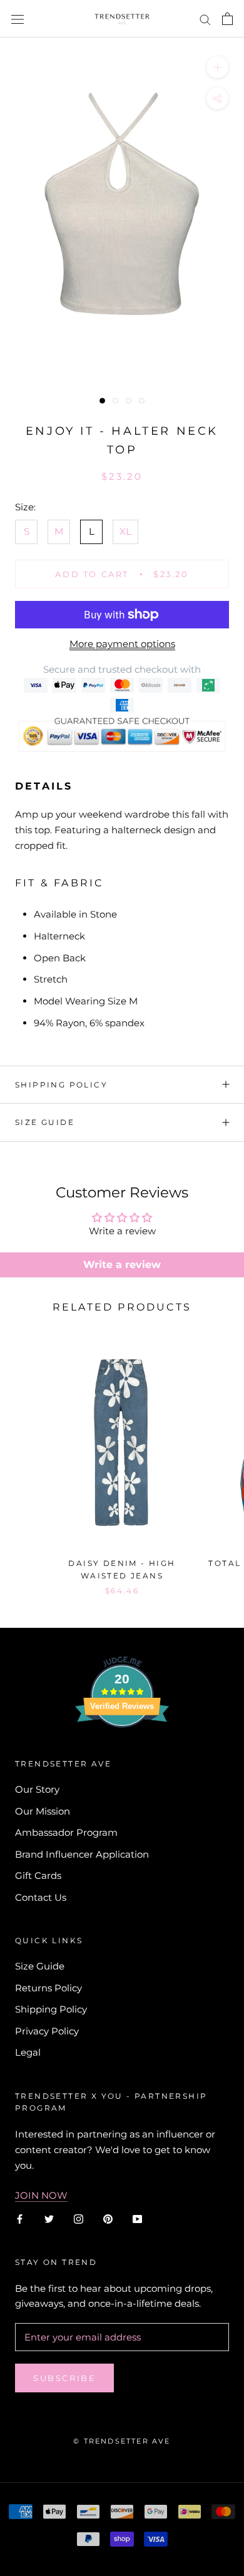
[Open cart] (227, 19)
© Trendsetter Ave (122, 2441)
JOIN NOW (41, 2195)
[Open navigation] (18, 19)
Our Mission (43, 1811)
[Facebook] (20, 2218)
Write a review (122, 1265)
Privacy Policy (47, 2031)
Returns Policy (48, 1988)
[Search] (205, 19)
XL (125, 531)
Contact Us (41, 1897)
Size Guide (45, 1122)
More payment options (122, 644)
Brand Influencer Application (82, 1854)
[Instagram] (79, 2218)
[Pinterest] (108, 2218)
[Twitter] (49, 2218)
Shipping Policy (61, 1085)
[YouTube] (137, 2218)
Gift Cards (38, 1875)
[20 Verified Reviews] (122, 1750)
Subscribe (64, 2378)
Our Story (37, 1789)
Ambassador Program (66, 1832)
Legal (28, 2052)
